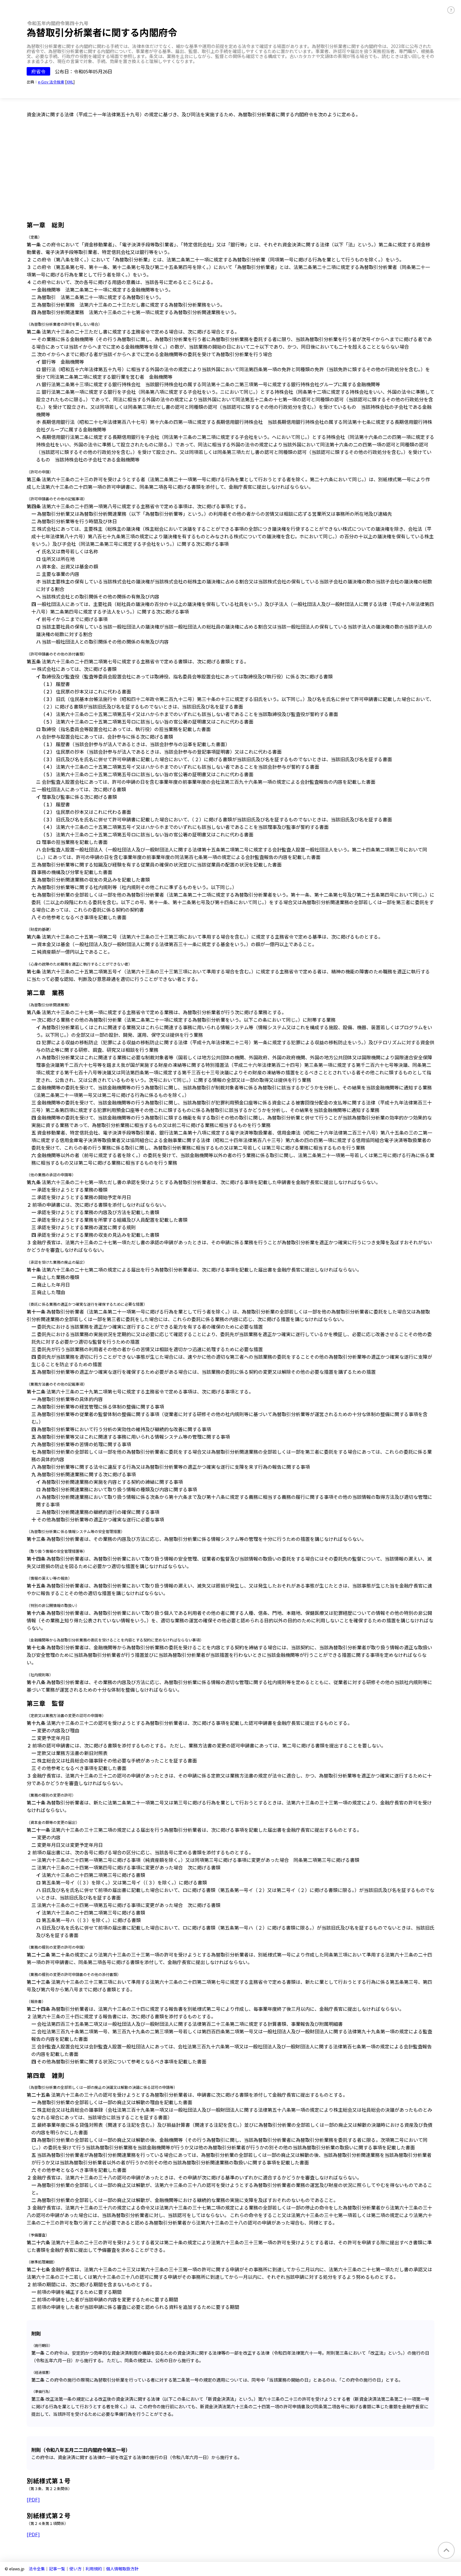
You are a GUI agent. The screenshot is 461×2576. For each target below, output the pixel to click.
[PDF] (33, 2499)
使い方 (75, 2569)
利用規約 (94, 2569)
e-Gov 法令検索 (51, 82)
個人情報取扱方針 (122, 2569)
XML (70, 82)
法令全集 (37, 2569)
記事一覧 (57, 2569)
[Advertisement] (230, 171)
